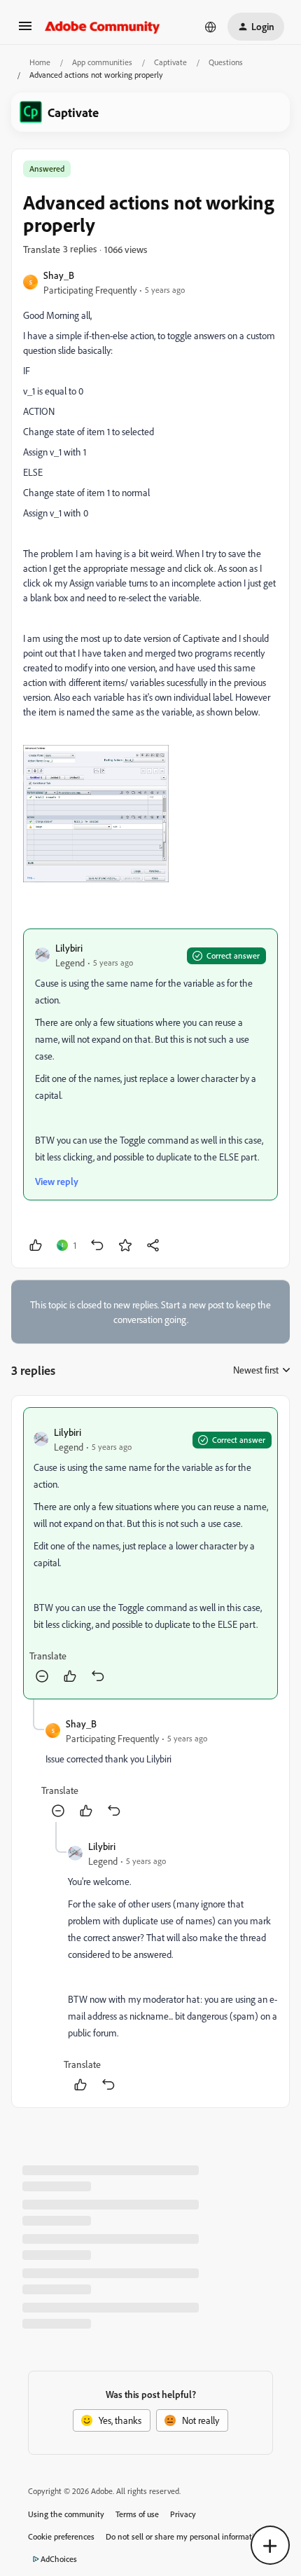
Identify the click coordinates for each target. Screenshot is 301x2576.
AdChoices (59, 2559)
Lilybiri (69, 948)
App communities (102, 62)
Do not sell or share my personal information (184, 2536)
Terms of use (137, 2514)
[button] (25, 30)
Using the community (66, 2514)
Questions (226, 62)
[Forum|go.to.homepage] (103, 27)
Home (40, 62)
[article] (150, 1553)
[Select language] (211, 27)
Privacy (183, 2514)
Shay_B (59, 275)
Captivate (170, 62)
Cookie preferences (61, 2536)
